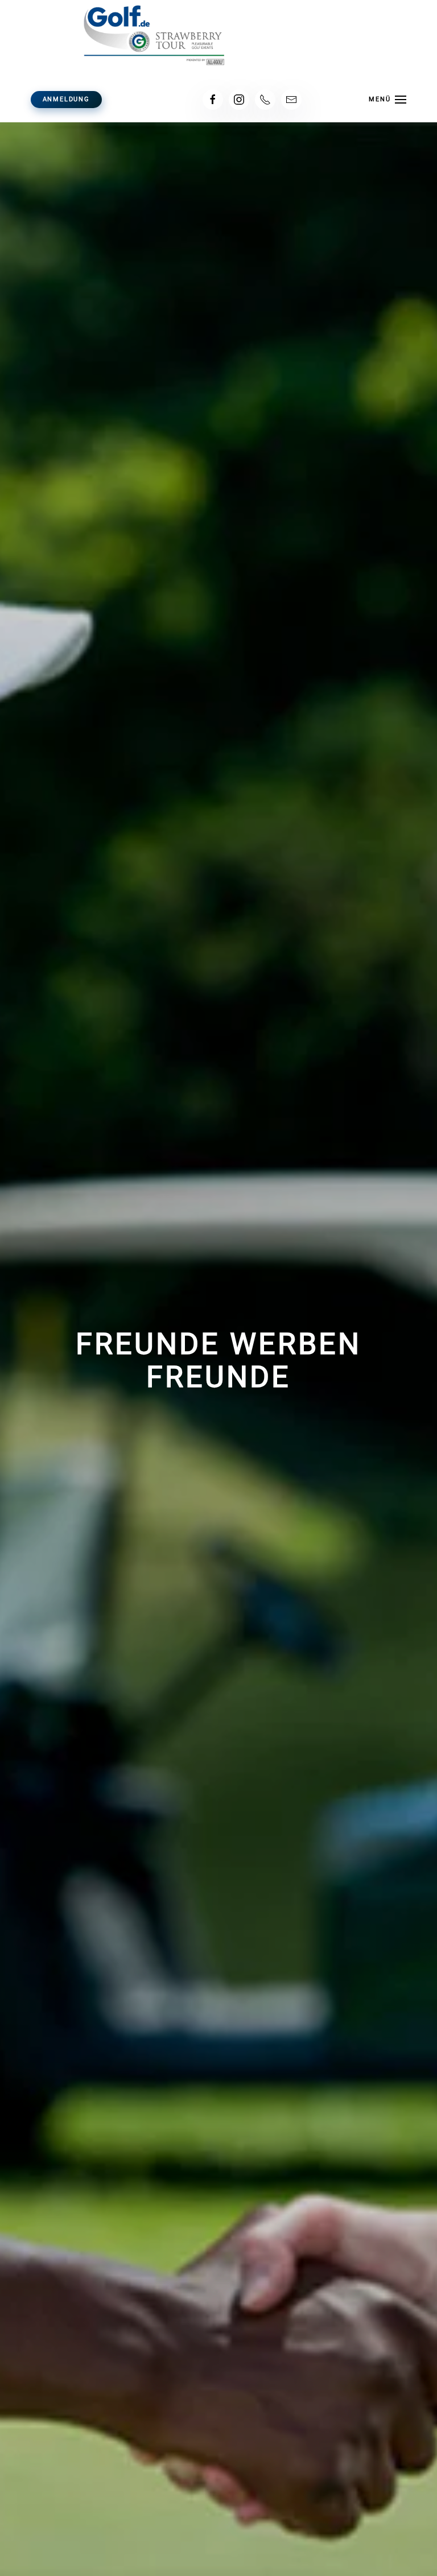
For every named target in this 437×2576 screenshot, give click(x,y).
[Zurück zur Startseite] (218, 34)
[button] (388, 100)
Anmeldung (66, 99)
